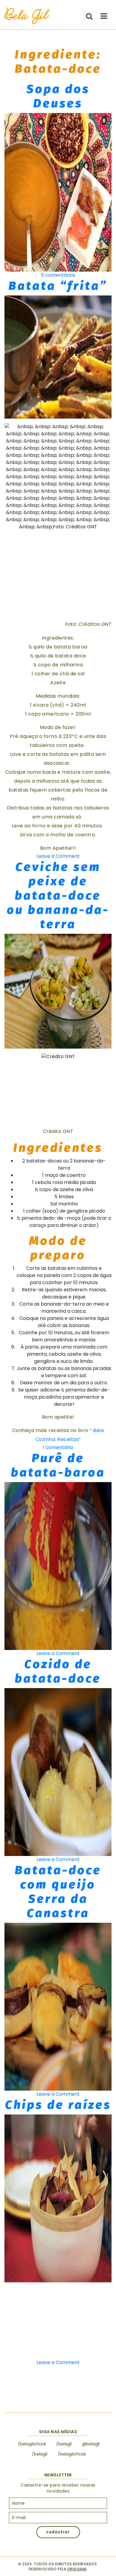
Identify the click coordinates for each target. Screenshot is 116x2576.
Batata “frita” (58, 286)
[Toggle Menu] (104, 16)
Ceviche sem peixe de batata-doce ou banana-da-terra (58, 896)
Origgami (77, 2569)
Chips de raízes (58, 2105)
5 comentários (58, 275)
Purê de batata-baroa (58, 1465)
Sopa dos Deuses (58, 96)
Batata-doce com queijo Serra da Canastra (58, 1892)
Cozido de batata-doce (58, 1671)
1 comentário (58, 1447)
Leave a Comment (58, 856)
